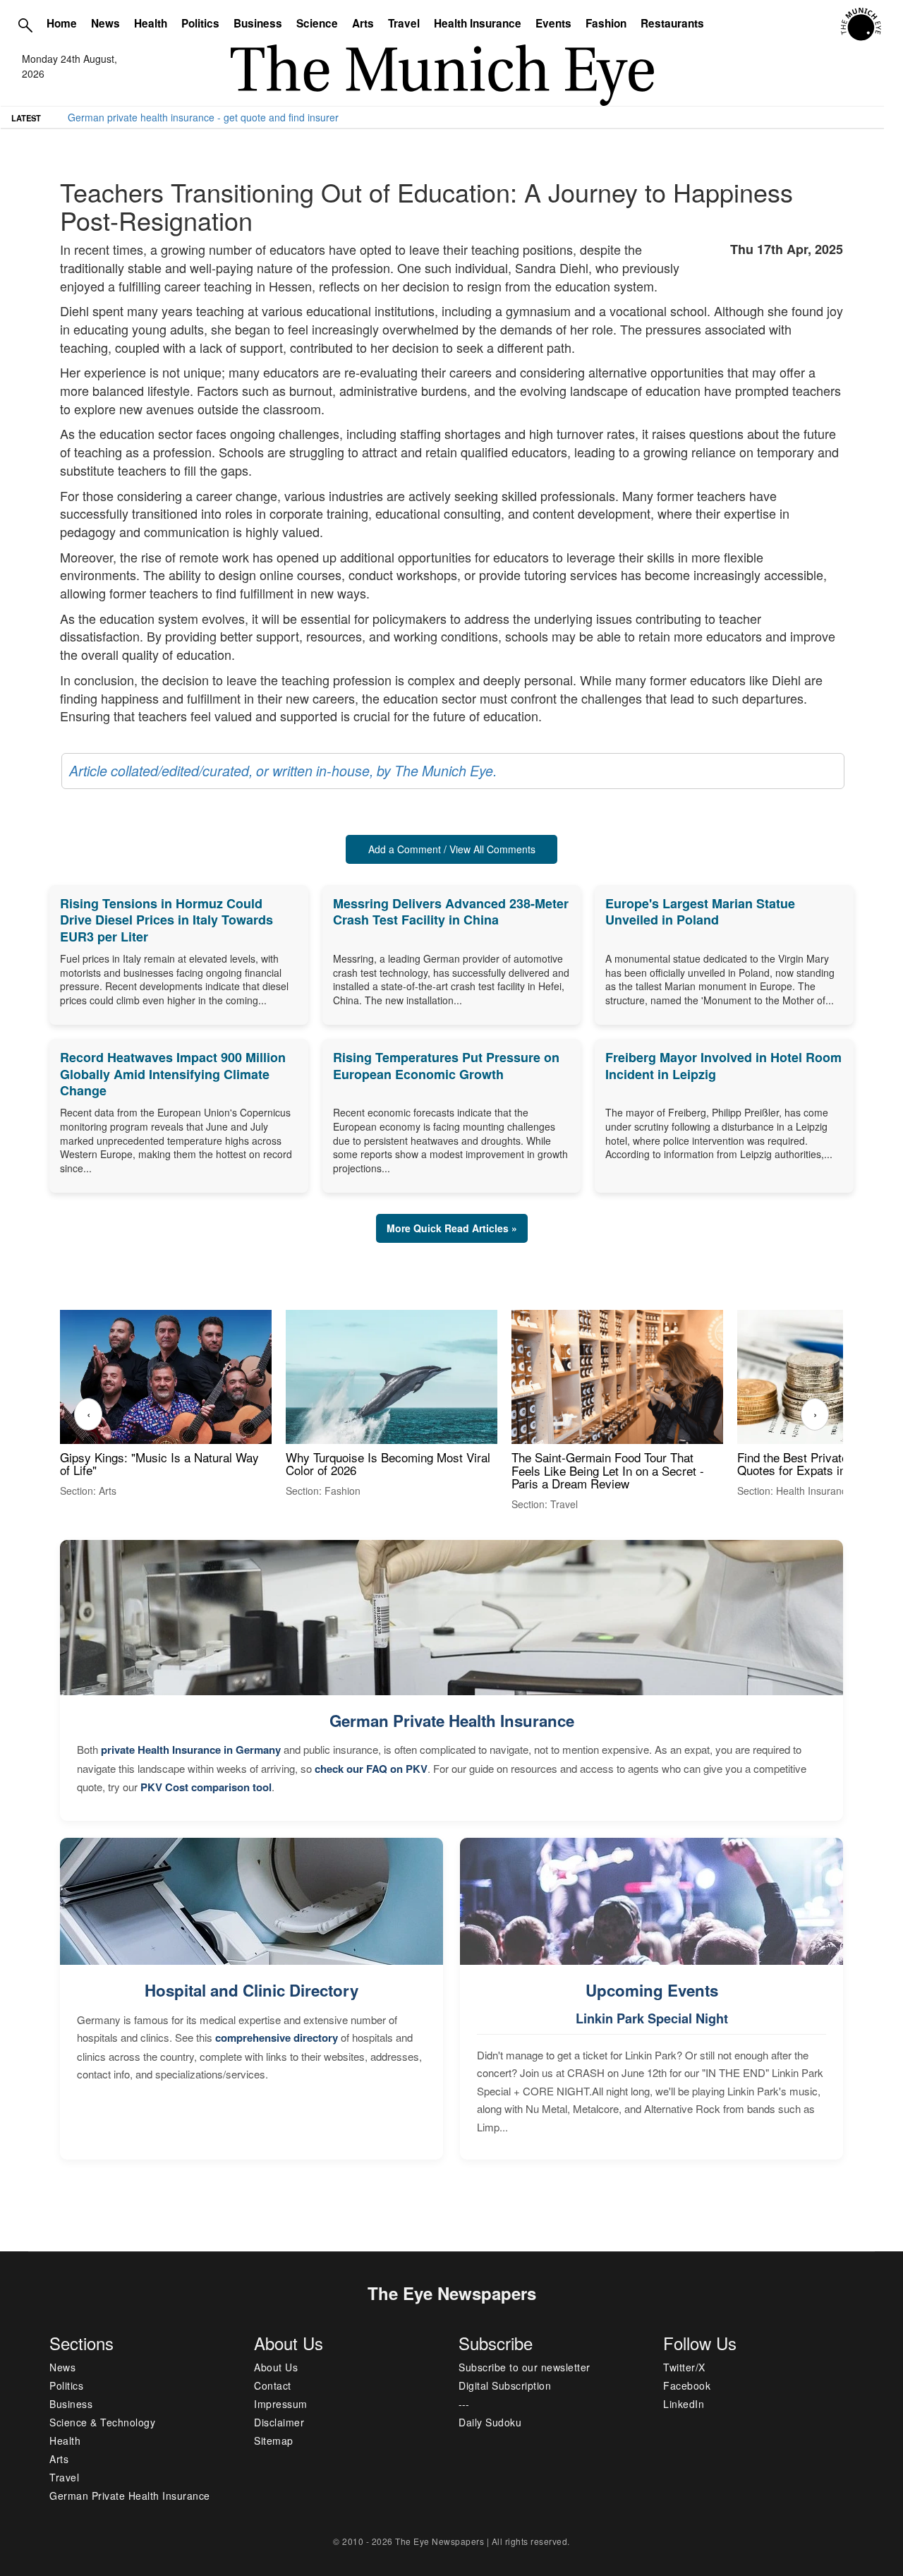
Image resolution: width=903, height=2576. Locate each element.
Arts (363, 23)
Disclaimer (279, 2422)
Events (553, 23)
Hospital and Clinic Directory (251, 1990)
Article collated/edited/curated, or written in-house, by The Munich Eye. (283, 771)
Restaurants (672, 23)
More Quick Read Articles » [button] (452, 1228)
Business (258, 23)
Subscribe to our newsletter (525, 2367)
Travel (404, 23)
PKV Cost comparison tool (206, 1787)
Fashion (606, 23)
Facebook (687, 2385)
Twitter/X (684, 2367)
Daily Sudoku (490, 2422)
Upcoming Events (652, 1990)
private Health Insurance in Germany (191, 1750)
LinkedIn (684, 2404)
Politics (200, 23)
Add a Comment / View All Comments (452, 849)
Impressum (281, 2404)
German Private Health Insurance (452, 1721)
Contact (273, 2385)
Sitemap (274, 2440)
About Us (276, 2367)
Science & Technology (102, 2422)
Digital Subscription (505, 2385)
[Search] (25, 25)
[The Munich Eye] (862, 25)
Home (62, 23)
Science (317, 23)
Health (151, 23)
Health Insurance (478, 23)
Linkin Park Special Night (652, 2018)
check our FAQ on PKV (371, 1769)
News (105, 23)
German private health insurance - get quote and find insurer (203, 117)
